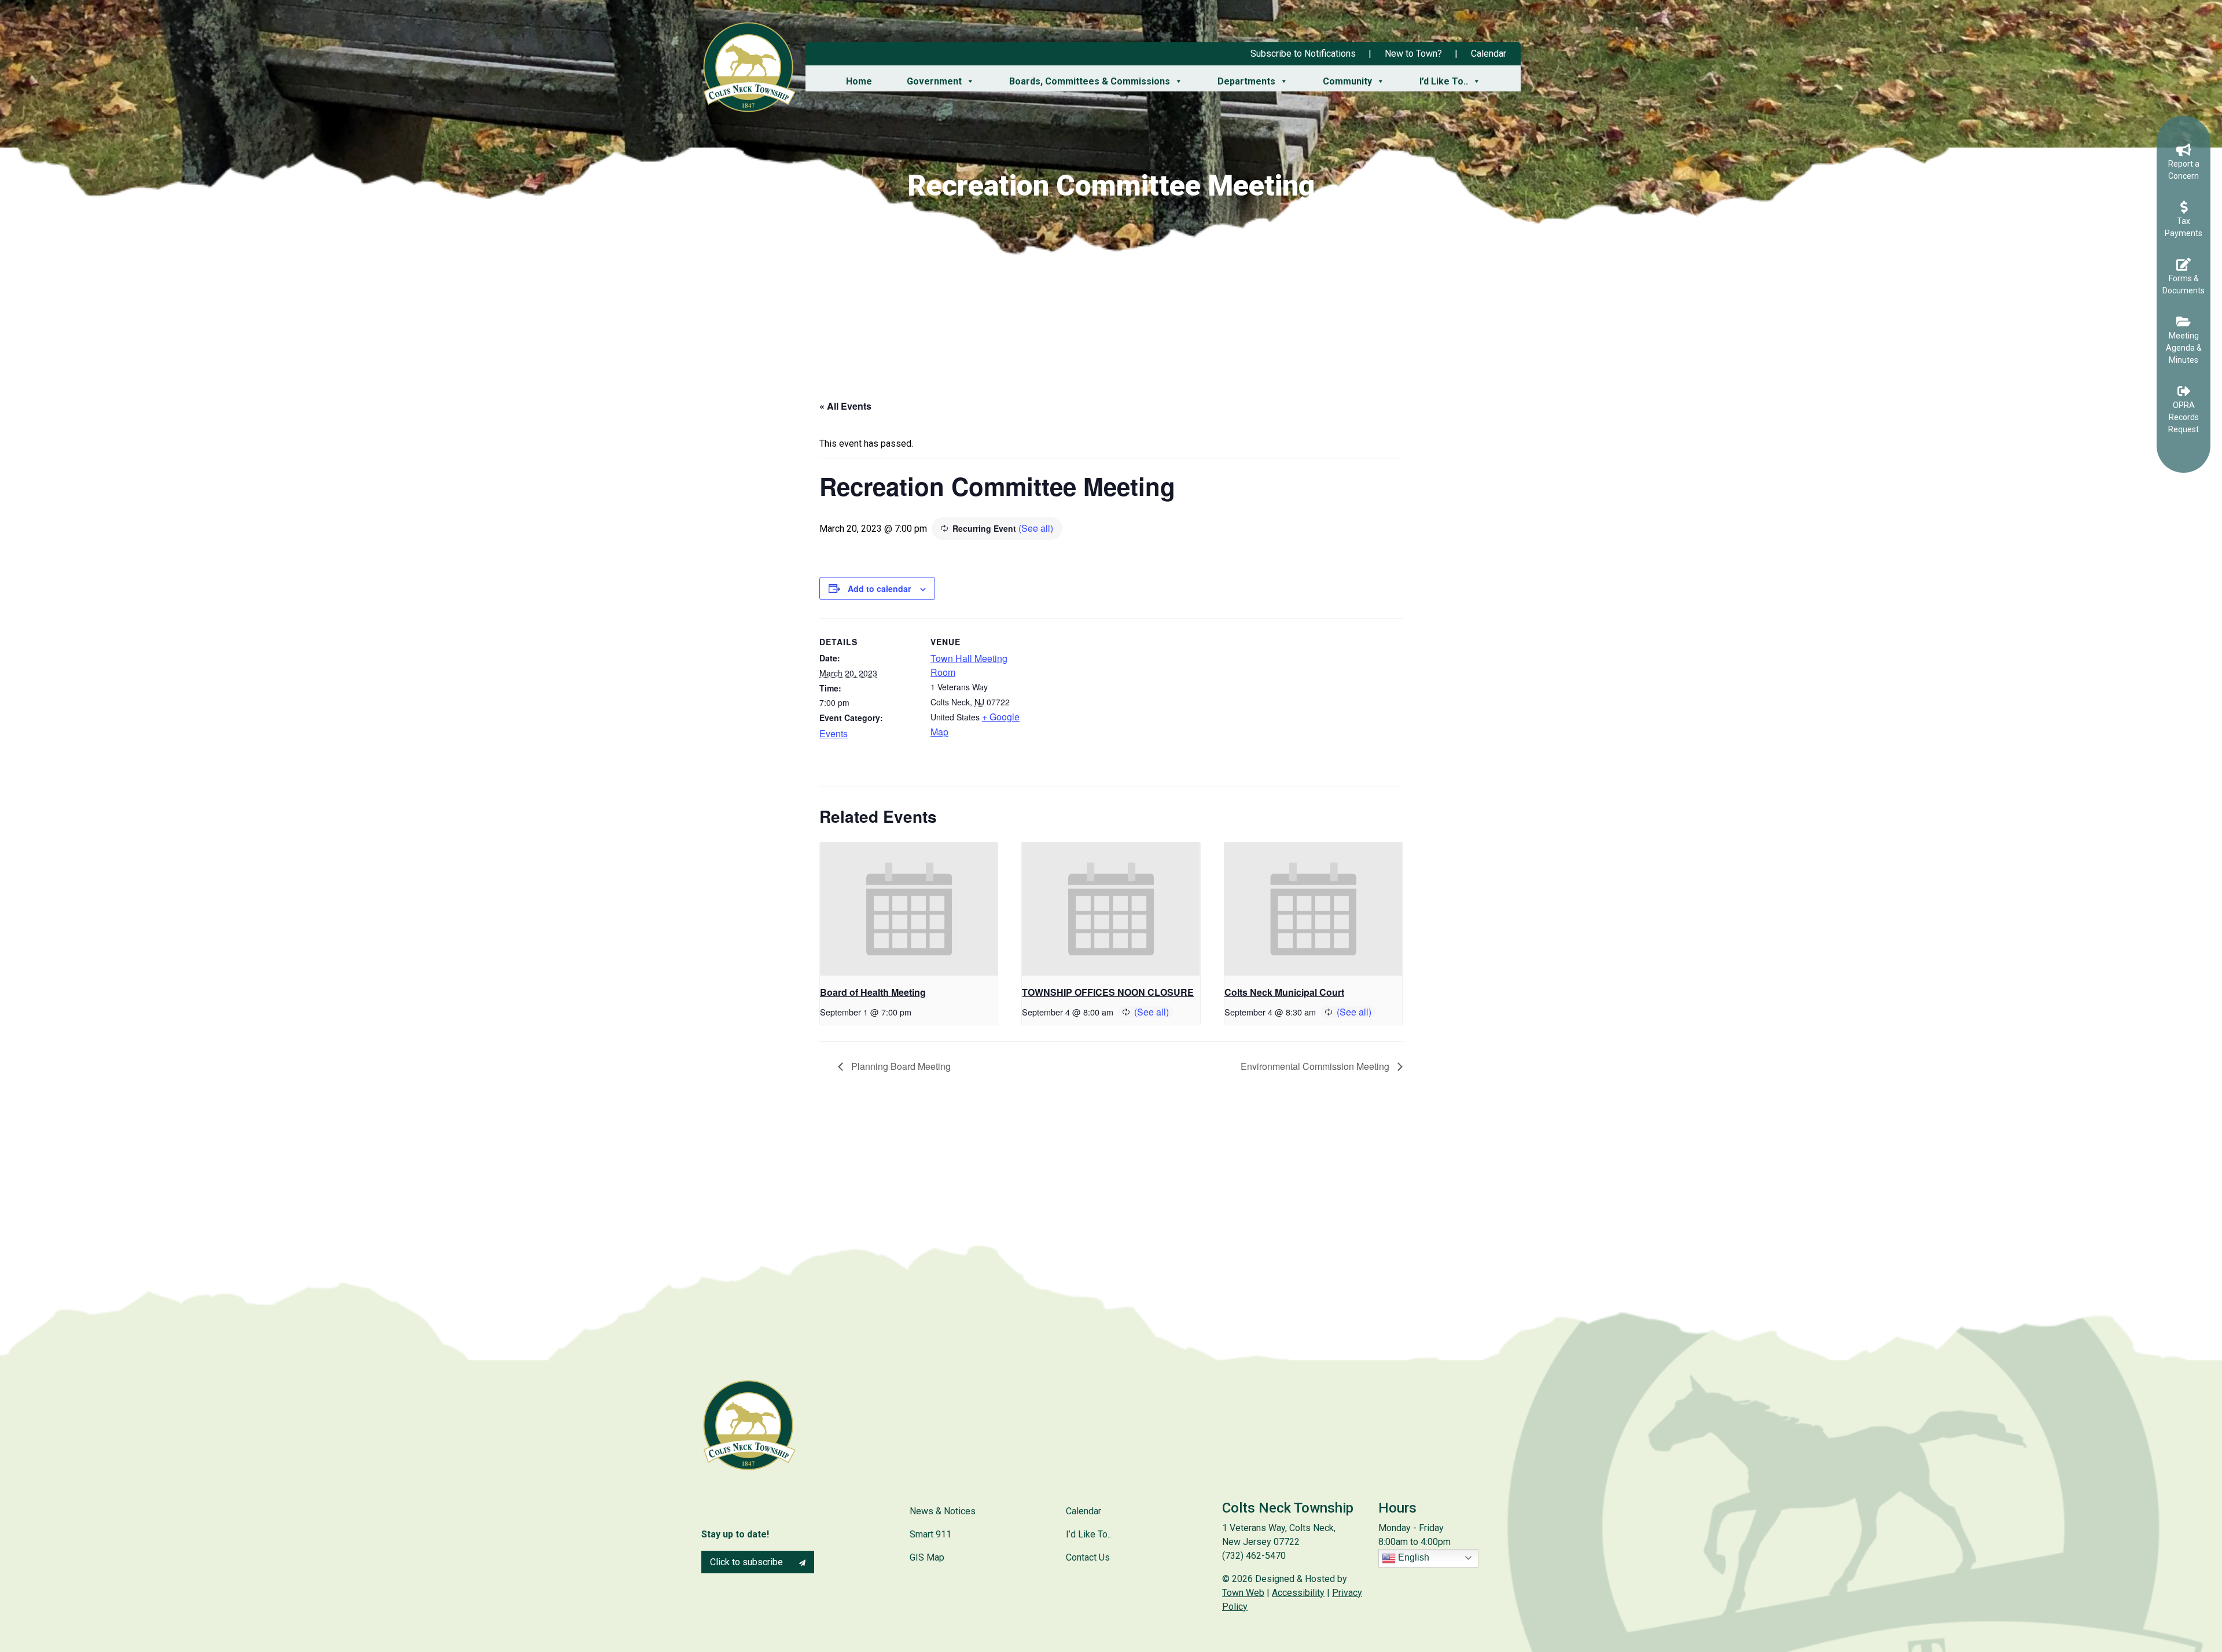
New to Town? (1413, 54)
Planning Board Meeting (900, 1066)
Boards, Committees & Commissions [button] (1090, 81)
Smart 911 (930, 1534)
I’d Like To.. (1444, 81)
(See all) (1036, 528)
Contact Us (1088, 1557)
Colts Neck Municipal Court (1284, 992)
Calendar (1489, 54)
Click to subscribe (748, 1562)
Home (859, 81)
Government (934, 81)
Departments (1246, 81)
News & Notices (943, 1511)
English (1412, 1557)
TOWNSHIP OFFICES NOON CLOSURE (1108, 992)
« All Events (845, 406)
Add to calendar (879, 588)
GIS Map (927, 1557)
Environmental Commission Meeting (1316, 1066)
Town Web (1243, 1593)
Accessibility (1298, 1593)
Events (834, 733)
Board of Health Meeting (873, 992)
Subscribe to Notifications (1303, 54)
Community (1347, 81)
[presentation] (909, 909)
